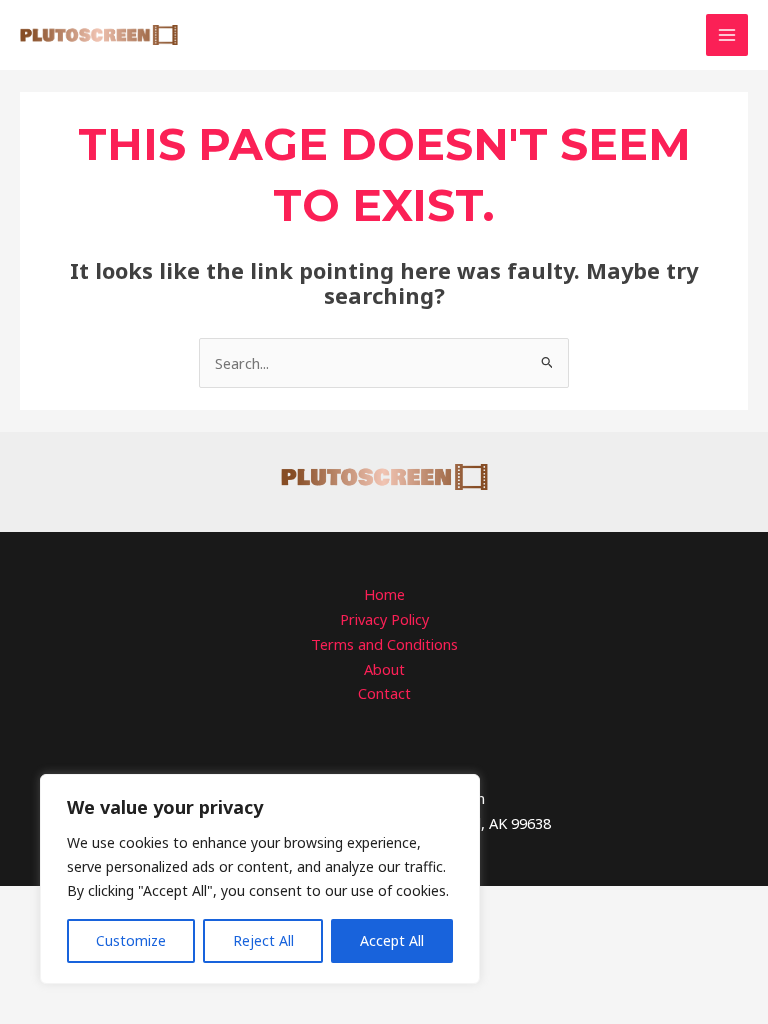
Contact (384, 693)
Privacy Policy (384, 619)
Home (384, 594)
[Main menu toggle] (727, 35)
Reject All (263, 940)
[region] (260, 879)
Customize (131, 940)
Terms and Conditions (384, 644)
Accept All (392, 940)
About (384, 669)
